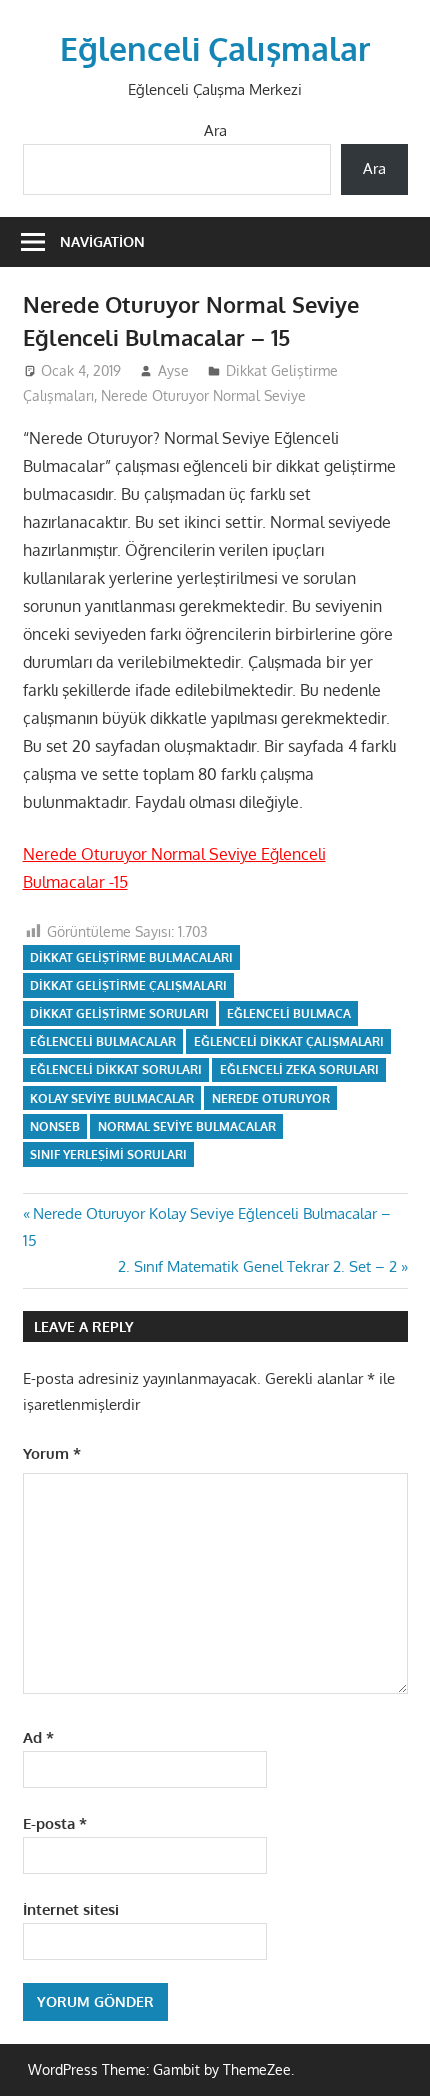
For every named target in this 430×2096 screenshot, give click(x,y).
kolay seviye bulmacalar (112, 1098)
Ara (215, 130)
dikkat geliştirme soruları (119, 1013)
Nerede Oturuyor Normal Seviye (203, 395)
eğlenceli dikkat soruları (116, 1069)
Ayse (173, 370)
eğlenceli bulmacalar (103, 1041)
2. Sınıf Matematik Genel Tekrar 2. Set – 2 (257, 1266)
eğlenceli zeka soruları (299, 1069)
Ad (38, 1737)
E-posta (55, 1823)
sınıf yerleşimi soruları (108, 1154)
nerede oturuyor (271, 1098)
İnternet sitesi (71, 1909)
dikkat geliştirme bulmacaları (131, 957)
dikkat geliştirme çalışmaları (128, 985)
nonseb (55, 1126)
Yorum (52, 1453)
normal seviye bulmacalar (187, 1126)
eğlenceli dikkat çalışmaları (289, 1041)
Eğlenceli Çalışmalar (215, 48)
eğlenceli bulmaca (289, 1013)
